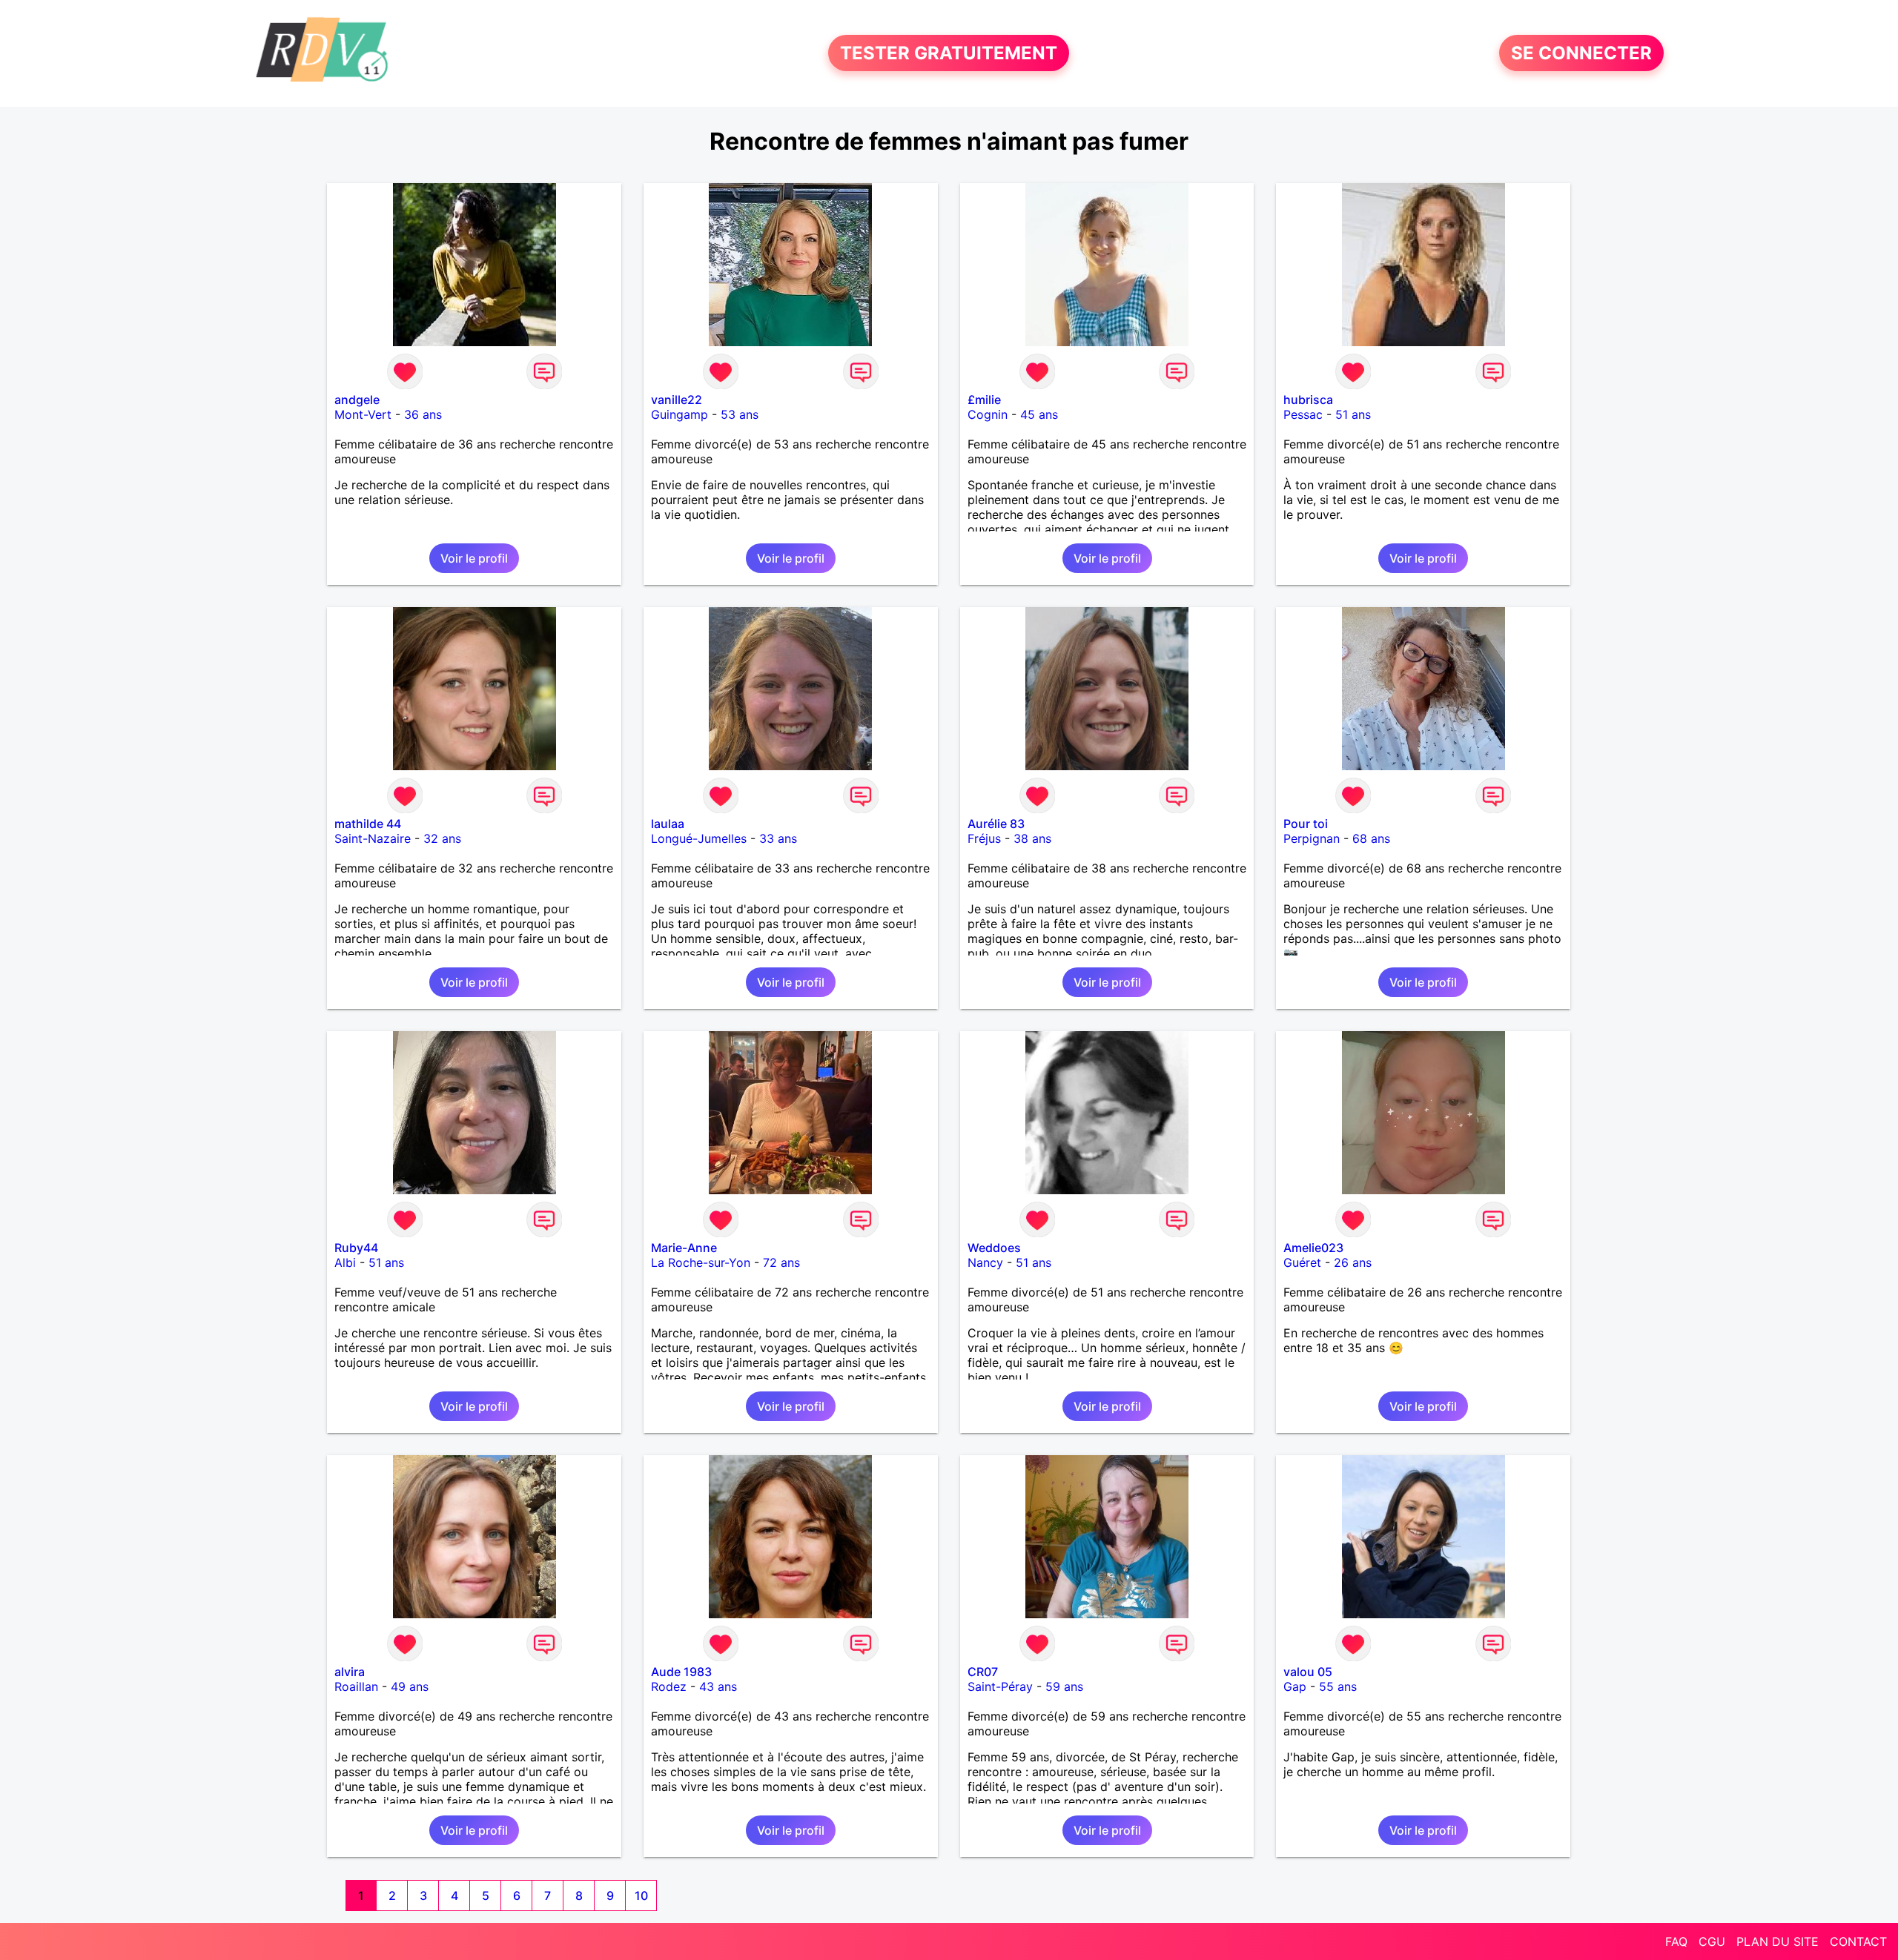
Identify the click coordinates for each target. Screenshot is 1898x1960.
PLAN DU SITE (1778, 1941)
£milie (984, 400)
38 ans (1032, 838)
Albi (345, 1262)
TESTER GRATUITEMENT (949, 53)
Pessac (1303, 414)
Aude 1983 (681, 1672)
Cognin (988, 414)
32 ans (442, 838)
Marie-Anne (684, 1248)
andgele (357, 400)
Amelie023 (1313, 1248)
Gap (1295, 1686)
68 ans (1371, 838)
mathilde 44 (368, 824)
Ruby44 (356, 1248)
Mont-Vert (363, 414)
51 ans (1353, 414)
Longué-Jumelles (699, 838)
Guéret (1302, 1262)
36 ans (423, 414)
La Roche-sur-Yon (701, 1262)
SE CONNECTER (1581, 53)
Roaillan (356, 1686)
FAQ (1676, 1941)
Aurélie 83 (996, 824)
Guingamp (679, 414)
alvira (350, 1672)
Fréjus (984, 838)
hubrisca (1308, 400)
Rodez (669, 1686)
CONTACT (1858, 1941)
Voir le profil (474, 558)
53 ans (740, 414)
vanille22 (677, 400)
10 (641, 1896)
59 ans (1064, 1686)
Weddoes (994, 1248)
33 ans (778, 838)
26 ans (1353, 1262)
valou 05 (1308, 1672)
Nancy (985, 1262)
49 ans (410, 1686)
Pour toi (1306, 824)
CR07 (983, 1672)
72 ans (781, 1262)
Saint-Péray (1000, 1686)
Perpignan (1312, 838)
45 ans (1039, 414)
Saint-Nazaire (373, 838)
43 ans (718, 1686)
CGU (1712, 1941)
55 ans (1338, 1686)
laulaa (668, 824)
